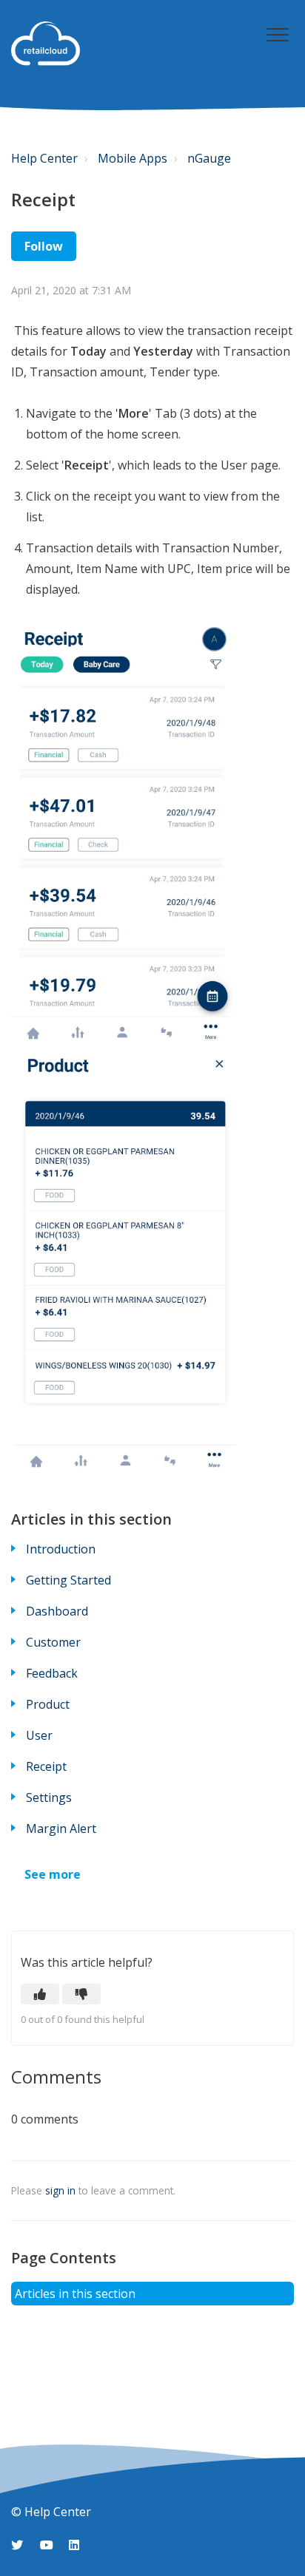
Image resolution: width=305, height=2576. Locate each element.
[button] (277, 34)
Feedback (52, 1673)
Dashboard (57, 1611)
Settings (49, 1797)
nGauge (209, 158)
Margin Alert (61, 1828)
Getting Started (68, 1580)
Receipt (46, 1766)
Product (48, 1704)
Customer (53, 1642)
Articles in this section (75, 2294)
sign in (60, 2190)
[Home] (46, 44)
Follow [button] (44, 246)
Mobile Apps (133, 158)
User (39, 1735)
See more (53, 1874)
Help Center (44, 158)
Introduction (61, 1549)
